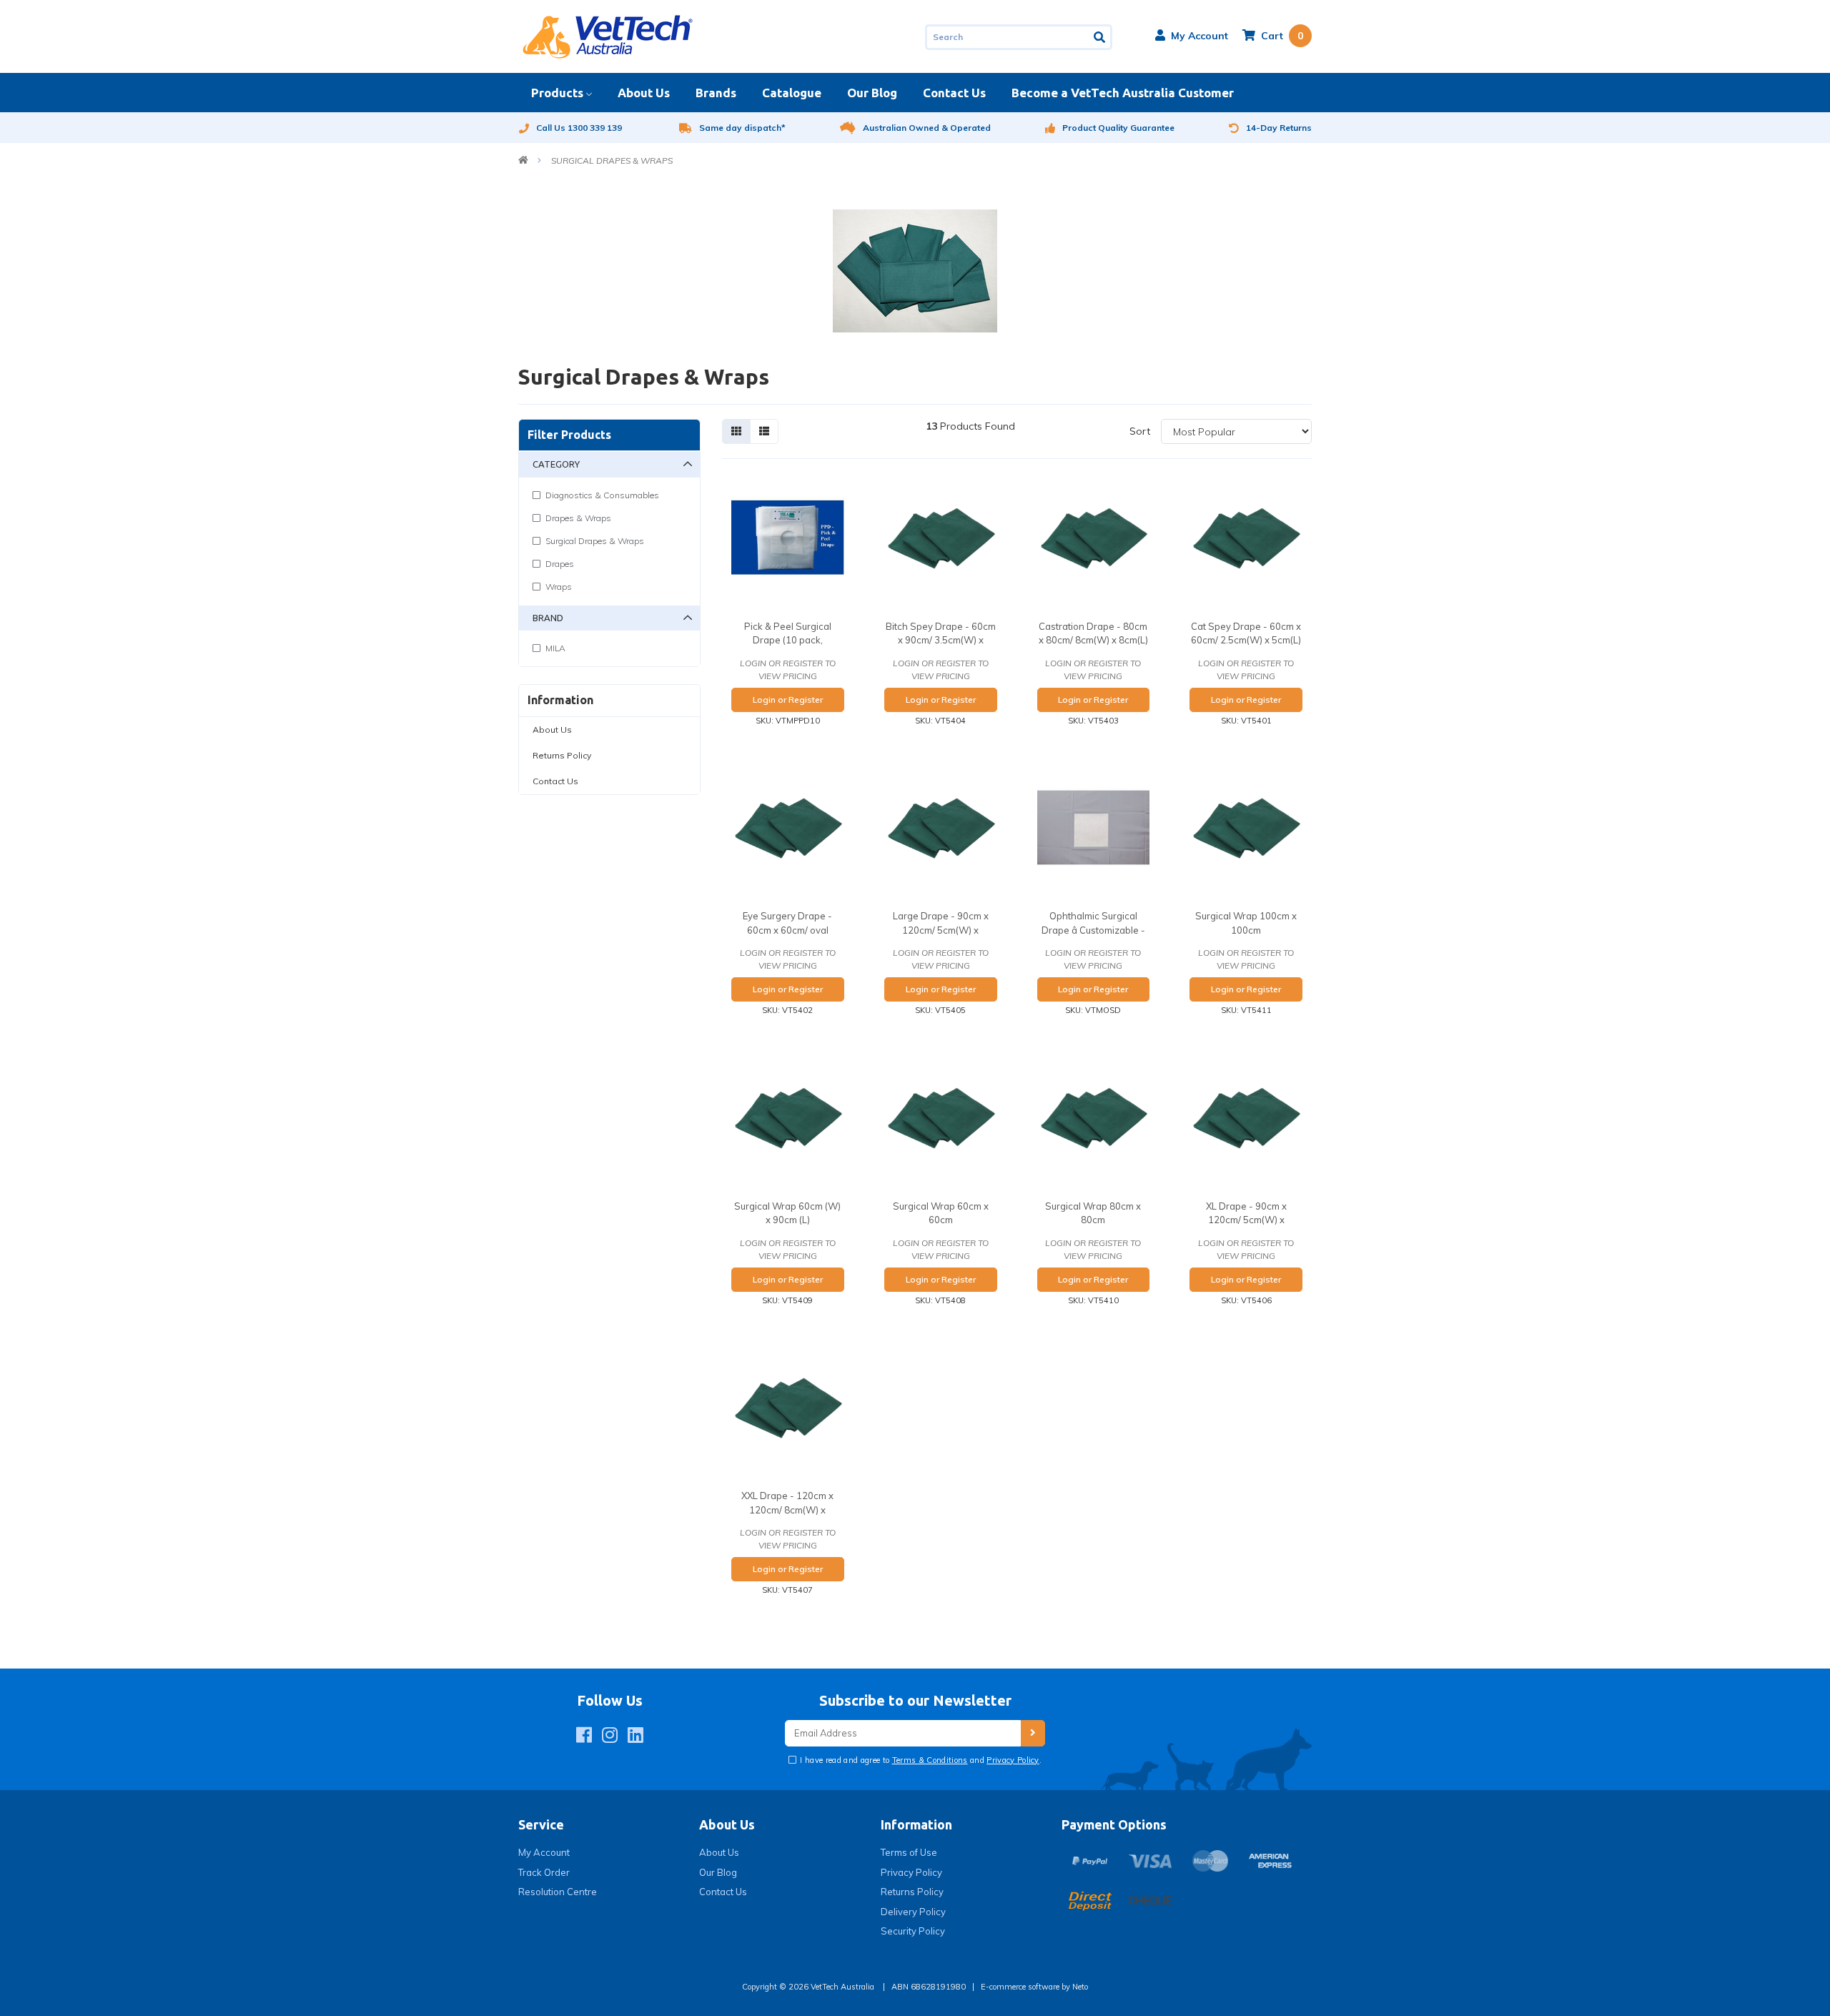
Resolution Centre (558, 1892)
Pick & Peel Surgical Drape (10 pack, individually (788, 640)
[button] (1192, 36)
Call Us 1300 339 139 (579, 128)
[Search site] (1101, 37)
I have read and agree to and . (920, 1760)
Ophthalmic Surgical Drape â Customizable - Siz (1093, 930)
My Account (544, 1852)
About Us (644, 93)
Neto (1080, 1987)
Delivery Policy (913, 1912)
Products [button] (557, 93)
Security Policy (913, 1931)
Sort (1140, 431)
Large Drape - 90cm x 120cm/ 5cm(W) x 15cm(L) (941, 930)
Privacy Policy (1013, 1760)
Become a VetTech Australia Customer (1123, 93)
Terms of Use (909, 1852)
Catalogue (792, 93)
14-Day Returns (1279, 128)
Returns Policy (562, 755)
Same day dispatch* (742, 128)
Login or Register (788, 700)
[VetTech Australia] (608, 36)
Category (556, 464)
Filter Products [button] (569, 435)
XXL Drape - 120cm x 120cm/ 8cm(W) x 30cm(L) (787, 1509)
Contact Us (954, 93)
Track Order (544, 1872)
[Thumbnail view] (736, 431)
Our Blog (872, 93)
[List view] (764, 431)
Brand (548, 618)
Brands (716, 93)
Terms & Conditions (930, 1760)
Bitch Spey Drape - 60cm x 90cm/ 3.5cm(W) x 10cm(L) (941, 640)
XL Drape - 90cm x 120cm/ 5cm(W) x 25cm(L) (1246, 1220)
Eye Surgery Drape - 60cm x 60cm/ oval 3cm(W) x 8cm (787, 930)
